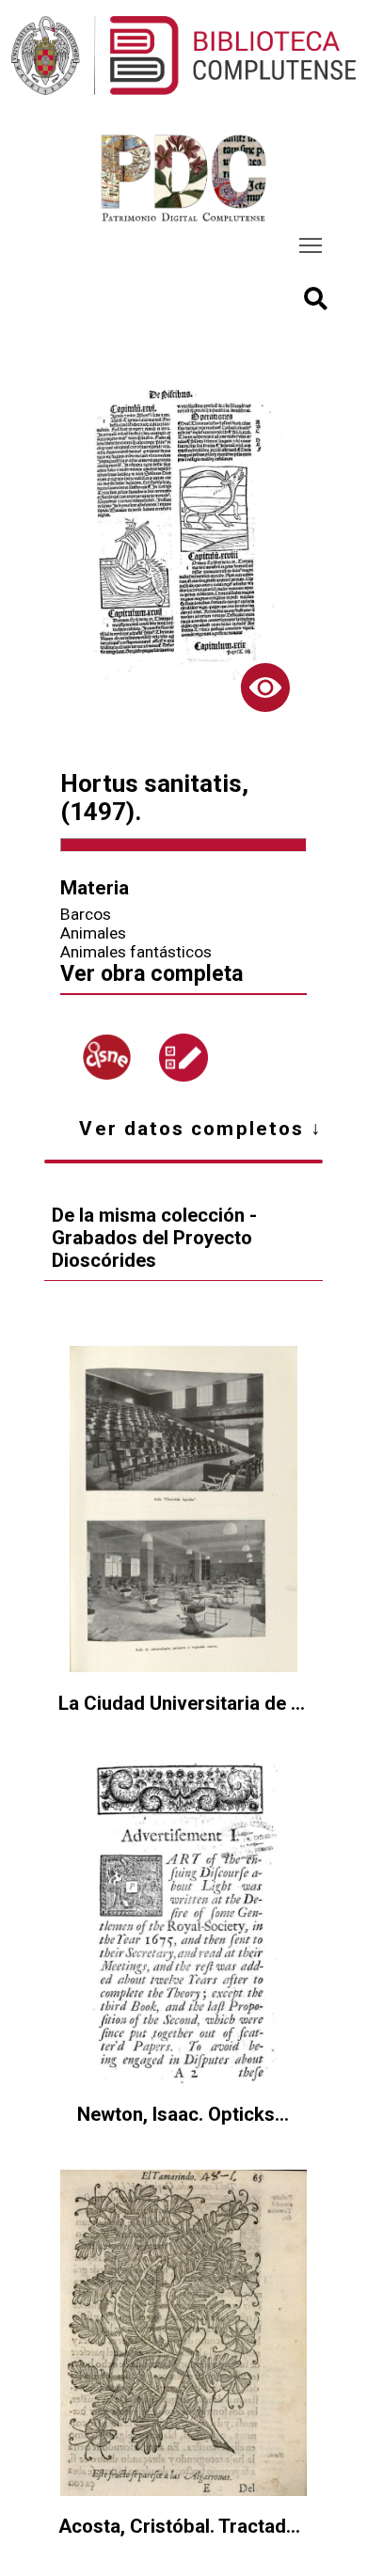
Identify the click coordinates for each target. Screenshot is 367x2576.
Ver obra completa (152, 974)
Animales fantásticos (136, 952)
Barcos (86, 914)
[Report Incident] (183, 1058)
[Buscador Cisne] (106, 1057)
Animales (93, 933)
